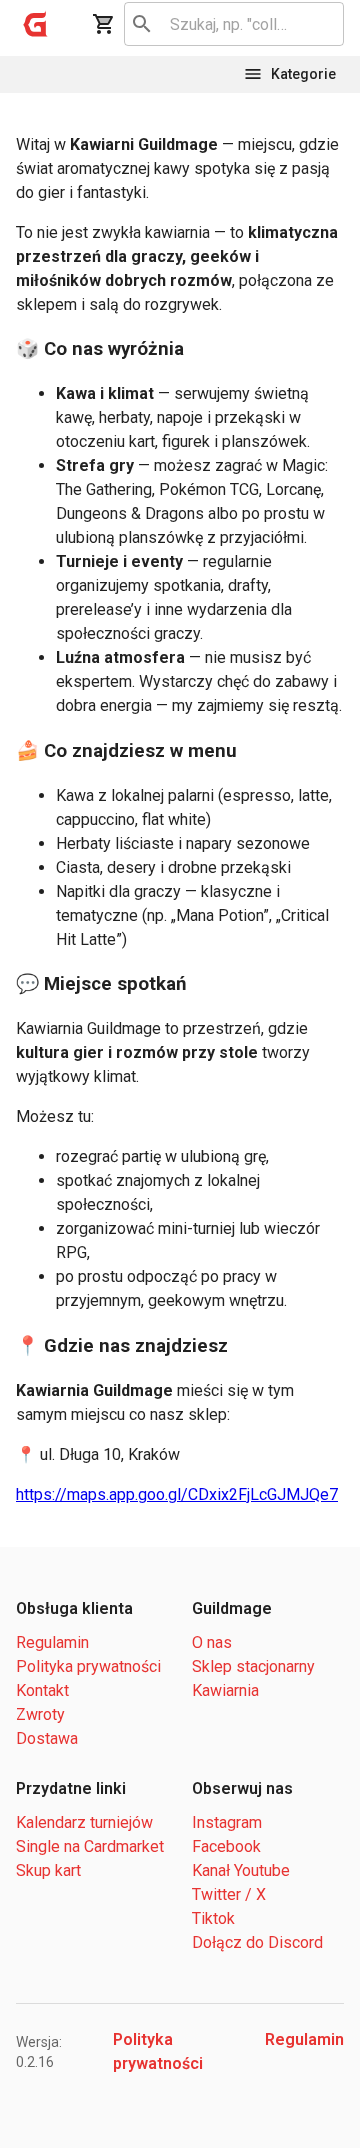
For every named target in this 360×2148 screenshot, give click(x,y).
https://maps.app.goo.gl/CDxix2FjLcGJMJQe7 (177, 1494)
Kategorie (303, 74)
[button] (36, 24)
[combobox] (230, 24)
